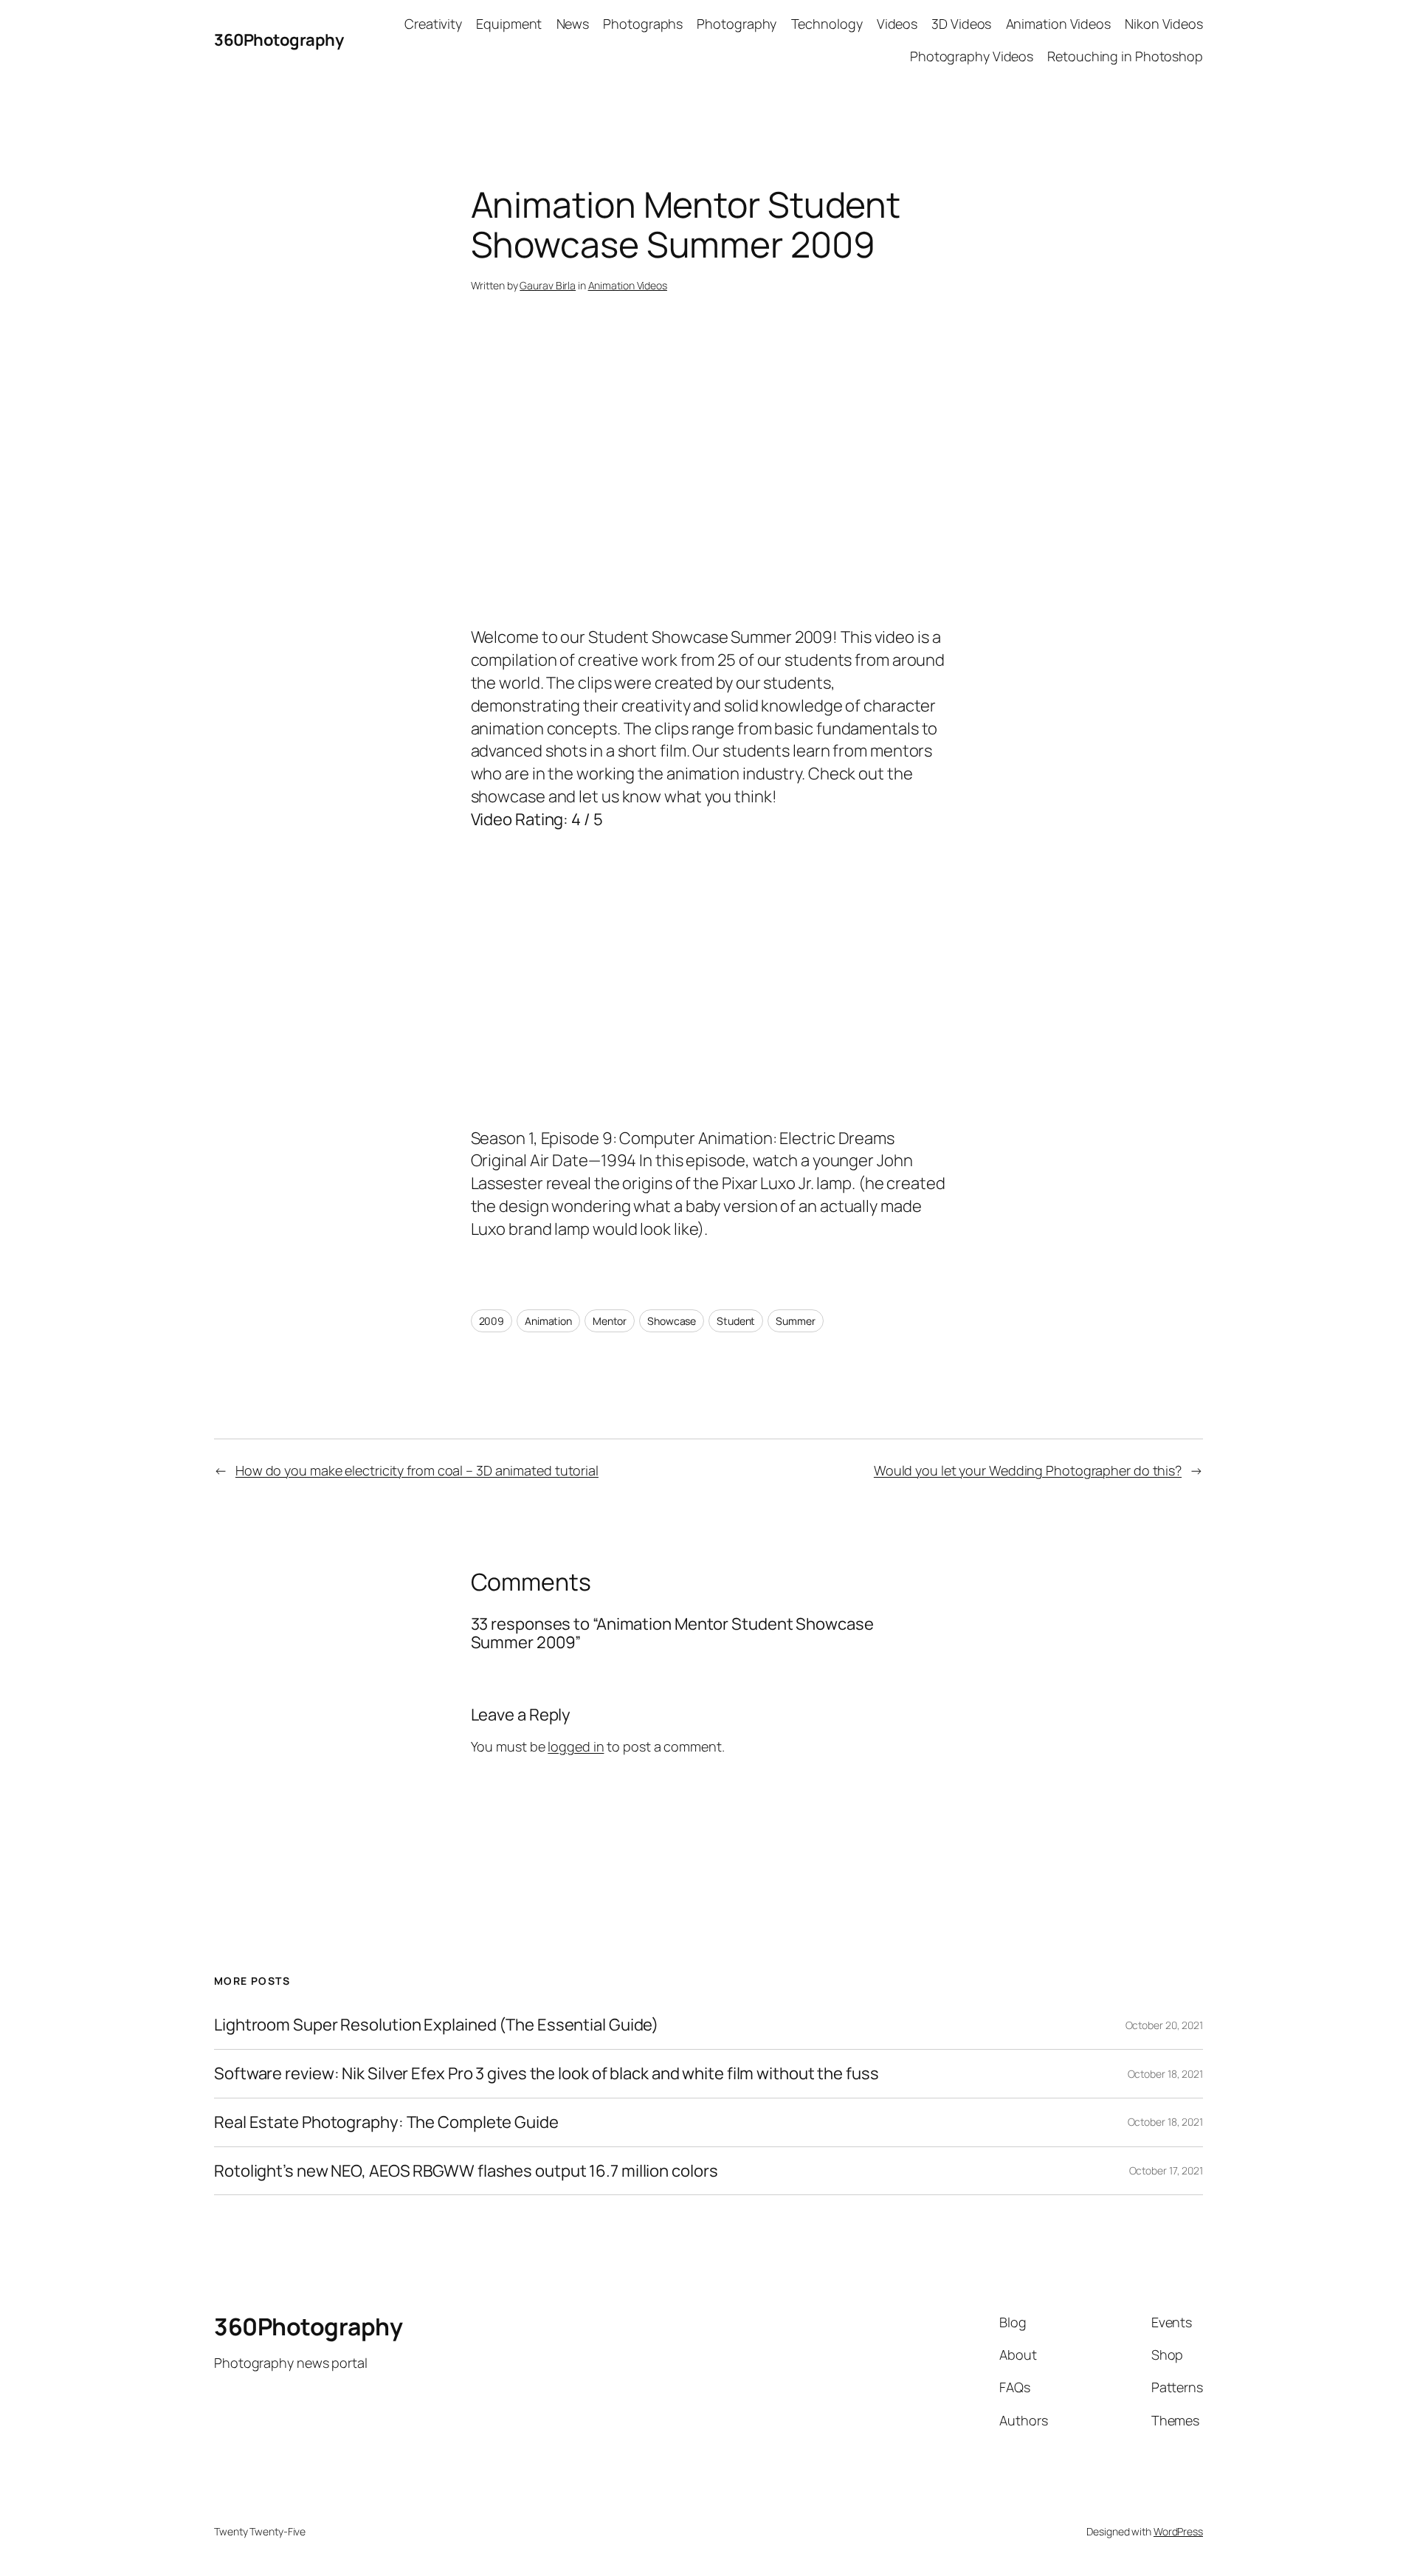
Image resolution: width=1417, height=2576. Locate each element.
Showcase (672, 1321)
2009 (492, 1321)
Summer (795, 1321)
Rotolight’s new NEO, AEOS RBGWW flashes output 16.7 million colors (466, 2171)
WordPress (1178, 2531)
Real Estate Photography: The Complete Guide (386, 2122)
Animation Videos (628, 285)
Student (736, 1321)
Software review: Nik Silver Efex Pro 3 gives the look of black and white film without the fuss (547, 2074)
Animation (548, 1321)
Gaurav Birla (548, 285)
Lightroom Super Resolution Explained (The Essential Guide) (436, 2025)
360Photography (279, 40)
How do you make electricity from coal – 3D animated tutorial (417, 1470)
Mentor (610, 1321)
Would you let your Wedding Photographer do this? (1028, 1470)
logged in (576, 1746)
